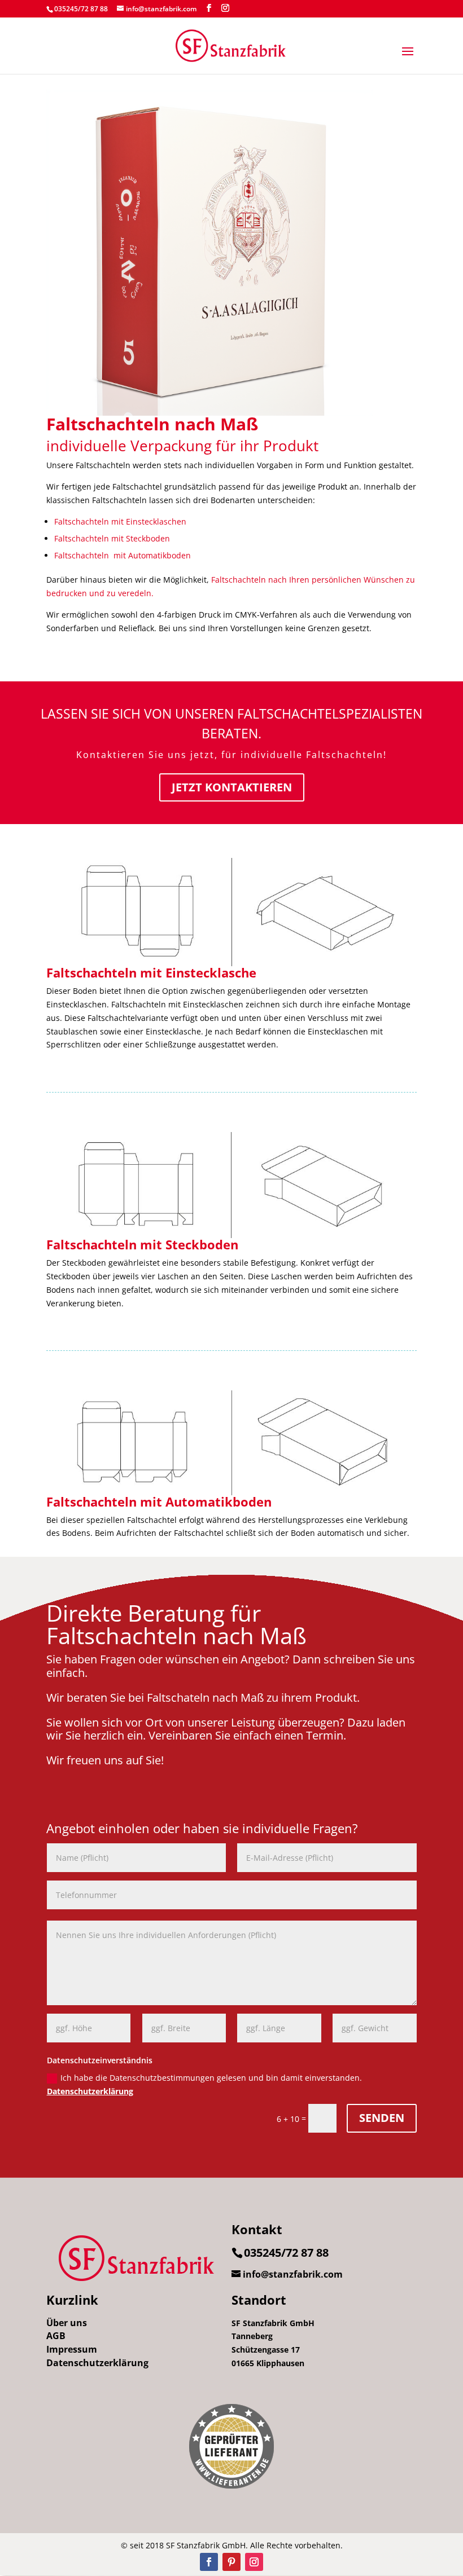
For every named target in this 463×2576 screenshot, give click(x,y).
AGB (56, 2336)
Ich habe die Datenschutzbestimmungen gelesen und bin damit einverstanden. (204, 2084)
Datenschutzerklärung (90, 2091)
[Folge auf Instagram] (254, 2562)
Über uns (67, 2323)
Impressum (72, 2349)
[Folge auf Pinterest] (231, 2562)
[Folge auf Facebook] (209, 2562)
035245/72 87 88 (81, 9)
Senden (382, 2118)
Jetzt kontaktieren (232, 787)
